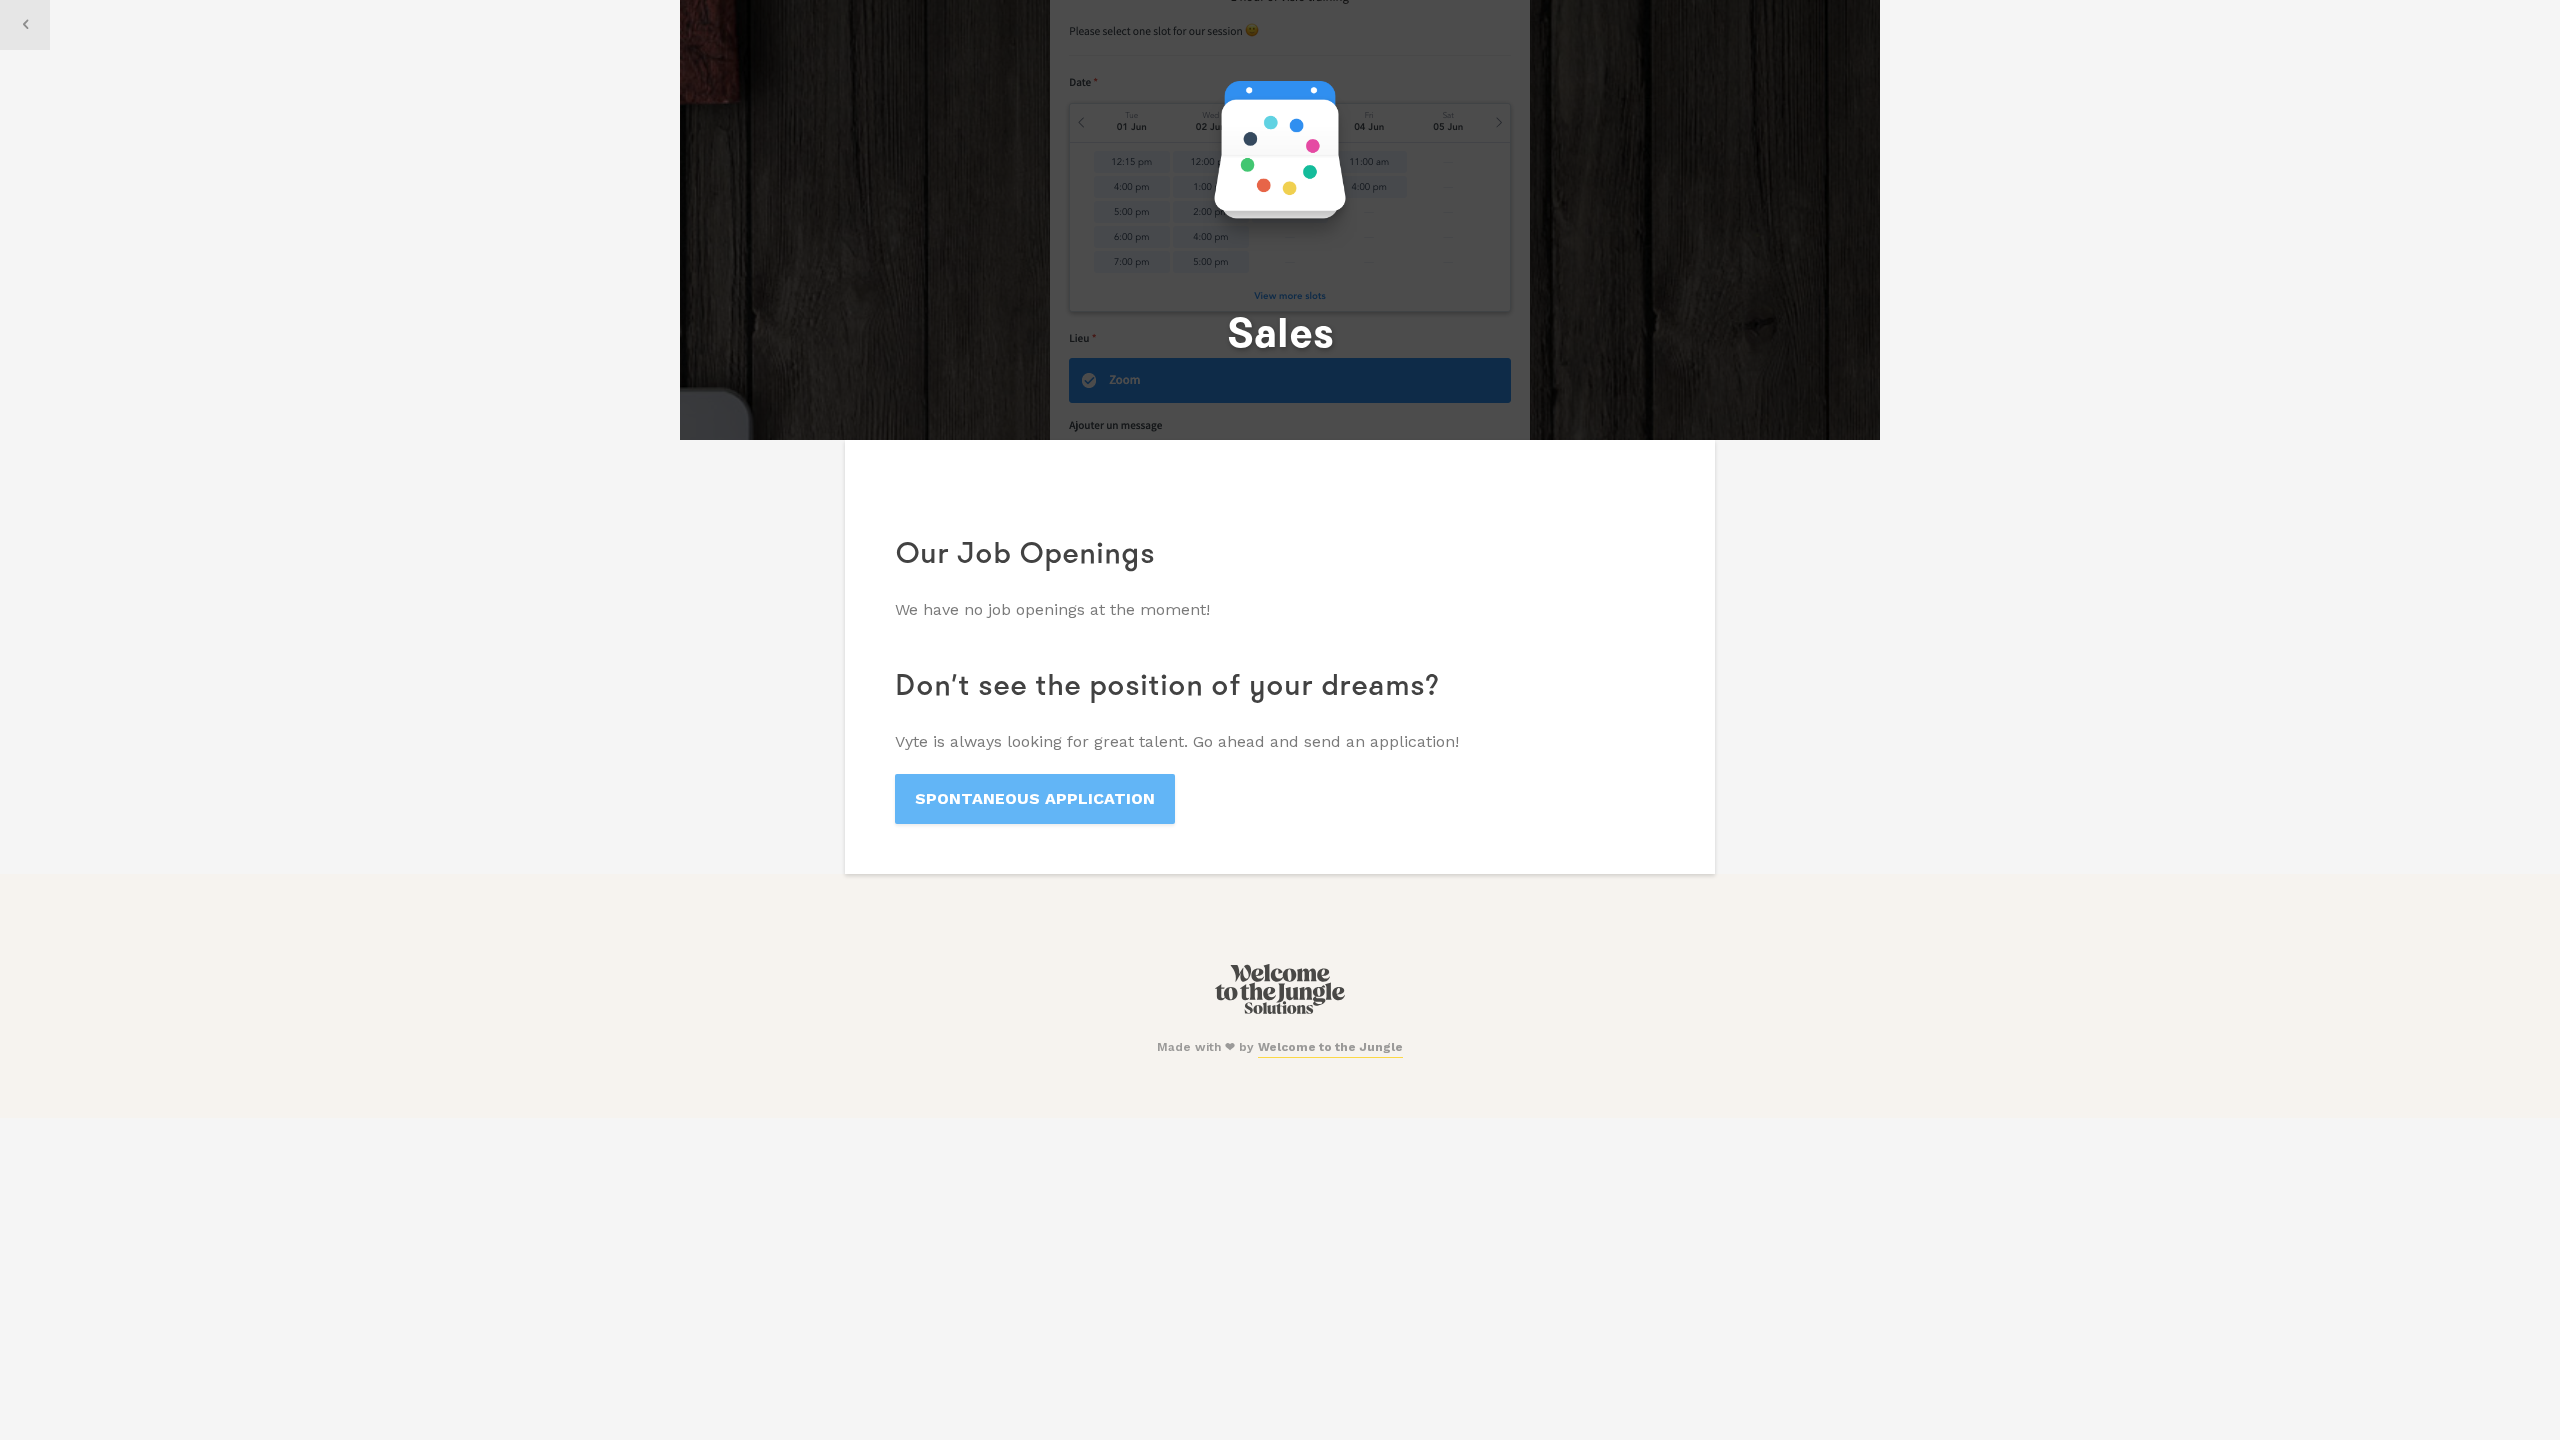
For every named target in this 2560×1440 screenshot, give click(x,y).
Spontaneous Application (1035, 798)
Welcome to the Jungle (1330, 1047)
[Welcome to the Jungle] (1279, 1010)
